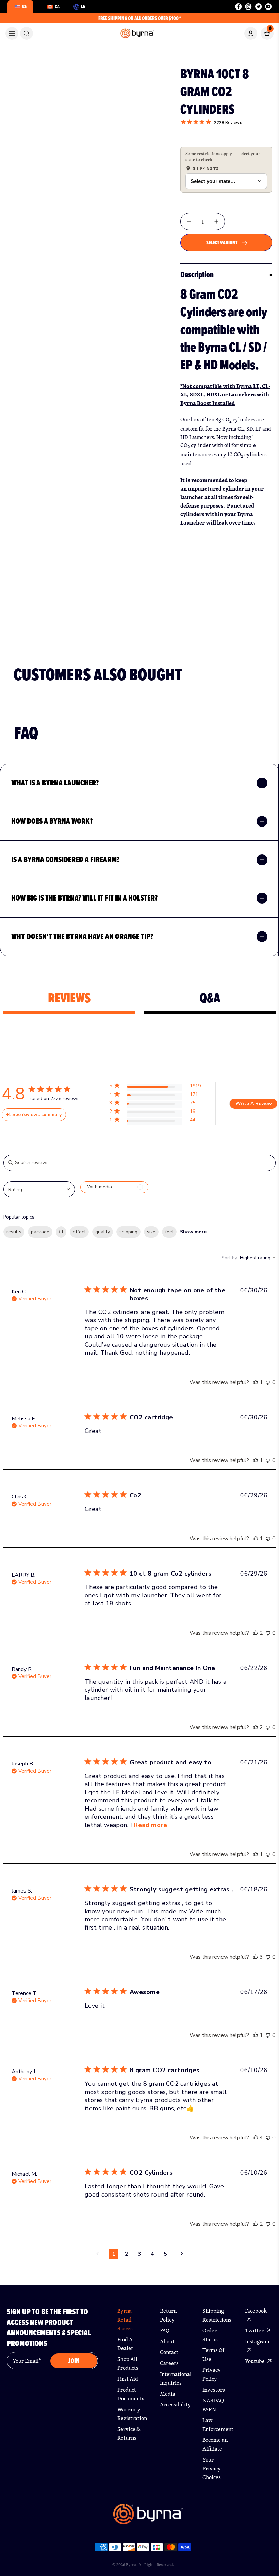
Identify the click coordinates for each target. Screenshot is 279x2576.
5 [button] (165, 2254)
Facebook (256, 2311)
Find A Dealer (125, 2344)
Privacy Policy (212, 2374)
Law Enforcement (216, 2425)
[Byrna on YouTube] (268, 7)
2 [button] (127, 2254)
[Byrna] (148, 2518)
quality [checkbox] (103, 1232)
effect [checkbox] (79, 1232)
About (167, 2341)
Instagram (257, 2341)
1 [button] (114, 2254)
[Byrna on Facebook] (238, 7)
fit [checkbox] (61, 1232)
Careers (169, 2363)
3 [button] (139, 2254)
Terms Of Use (214, 2355)
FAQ (165, 2331)
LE (83, 6)
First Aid (128, 2379)
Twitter (255, 2331)
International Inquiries (174, 2378)
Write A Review (254, 1104)
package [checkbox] (40, 1232)
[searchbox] (139, 1163)
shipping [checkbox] (128, 1232)
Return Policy (168, 2315)
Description (197, 274)
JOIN (74, 2361)
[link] (27, 33)
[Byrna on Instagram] (248, 7)
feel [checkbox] (169, 1232)
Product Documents (131, 2394)
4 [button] (152, 2254)
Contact (169, 2352)
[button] (155, 1087)
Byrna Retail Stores (125, 2320)
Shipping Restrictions (216, 2315)
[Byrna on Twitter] (258, 7)
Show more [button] (193, 1232)
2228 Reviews (228, 122)
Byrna (131, 2565)
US (24, 6)
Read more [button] (150, 1825)
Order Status (210, 2335)
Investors (214, 2390)
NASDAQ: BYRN (214, 2405)
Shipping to (206, 168)
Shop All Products (128, 2364)
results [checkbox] (14, 1232)
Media (168, 2394)
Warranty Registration (131, 2414)
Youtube (255, 2361)
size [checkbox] (151, 1232)
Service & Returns (129, 2433)
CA (57, 6)
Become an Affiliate (215, 2444)
